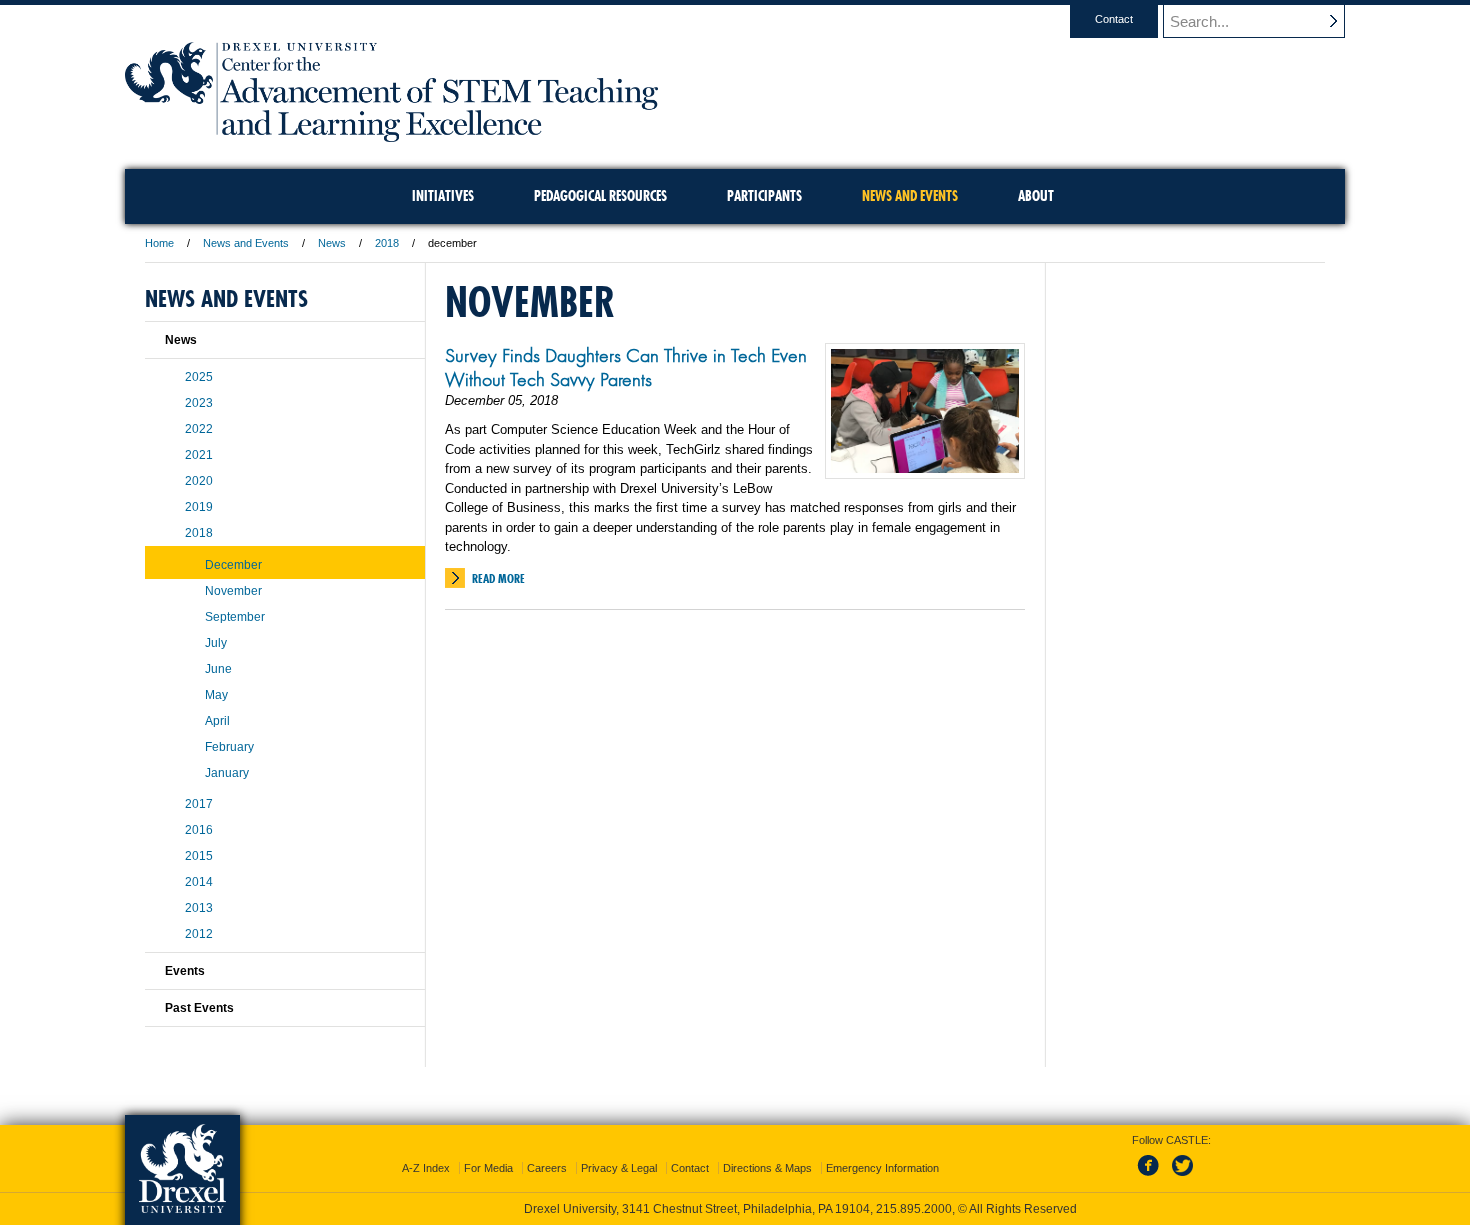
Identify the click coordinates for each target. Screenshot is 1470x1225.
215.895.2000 (914, 1209)
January (227, 773)
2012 (199, 934)
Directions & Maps (767, 1168)
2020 (199, 481)
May (216, 695)
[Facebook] (1152, 1177)
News (332, 243)
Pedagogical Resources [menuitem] (600, 196)
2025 (199, 377)
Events (185, 971)
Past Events (199, 1008)
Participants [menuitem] (764, 196)
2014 (199, 882)
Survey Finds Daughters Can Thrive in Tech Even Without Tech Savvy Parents (626, 367)
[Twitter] (1185, 1177)
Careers (547, 1168)
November (233, 591)
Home (159, 243)
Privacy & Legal (619, 1168)
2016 (199, 830)
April (217, 721)
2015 (199, 856)
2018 (387, 243)
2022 (199, 429)
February (229, 747)
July (216, 643)
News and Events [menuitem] (910, 196)
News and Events (246, 243)
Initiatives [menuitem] (443, 196)
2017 (199, 804)
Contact (1114, 19)
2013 (199, 908)
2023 (199, 403)
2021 (199, 455)
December (233, 565)
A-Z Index (426, 1168)
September (235, 617)
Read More (498, 578)
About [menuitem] (1036, 196)
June (218, 669)
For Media (488, 1168)
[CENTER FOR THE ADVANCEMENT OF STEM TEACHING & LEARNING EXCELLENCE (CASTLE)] (391, 135)
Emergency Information (882, 1168)
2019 (199, 507)
